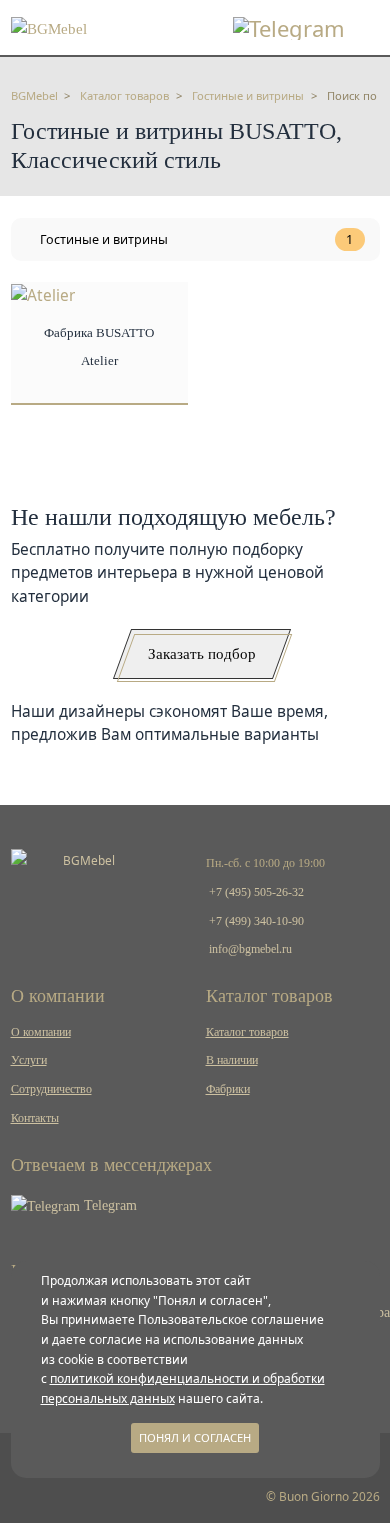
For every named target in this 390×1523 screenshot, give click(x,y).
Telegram (108, 1205)
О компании (41, 1032)
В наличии (232, 1060)
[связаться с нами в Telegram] (289, 28)
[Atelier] (43, 293)
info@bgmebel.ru (250, 949)
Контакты (35, 1118)
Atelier (99, 361)
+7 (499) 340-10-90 (256, 921)
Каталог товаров (247, 1032)
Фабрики (228, 1089)
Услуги (29, 1060)
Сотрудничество (51, 1089)
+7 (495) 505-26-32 (256, 892)
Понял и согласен (195, 1437)
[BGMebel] (49, 26)
